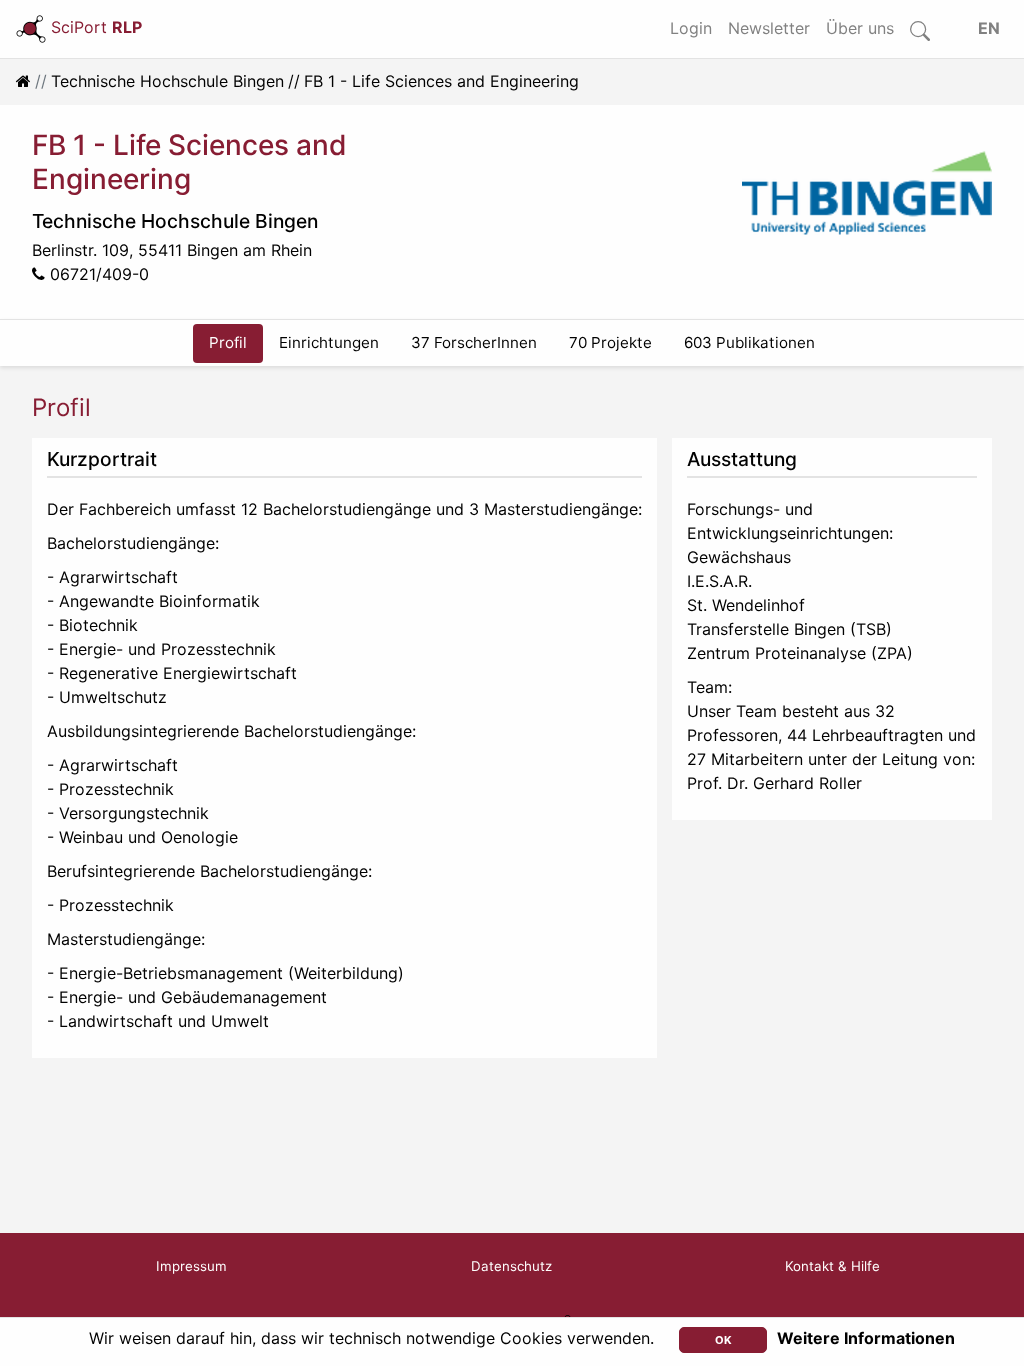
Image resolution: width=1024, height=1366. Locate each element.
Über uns (860, 28)
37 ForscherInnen (474, 342)
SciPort (96, 27)
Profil (228, 342)
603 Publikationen (749, 342)
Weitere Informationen (866, 1338)
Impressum (191, 1266)
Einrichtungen (329, 342)
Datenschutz (511, 1266)
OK (723, 1340)
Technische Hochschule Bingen (167, 81)
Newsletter (769, 28)
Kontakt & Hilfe (832, 1266)
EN (989, 28)
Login (691, 28)
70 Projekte (610, 342)
